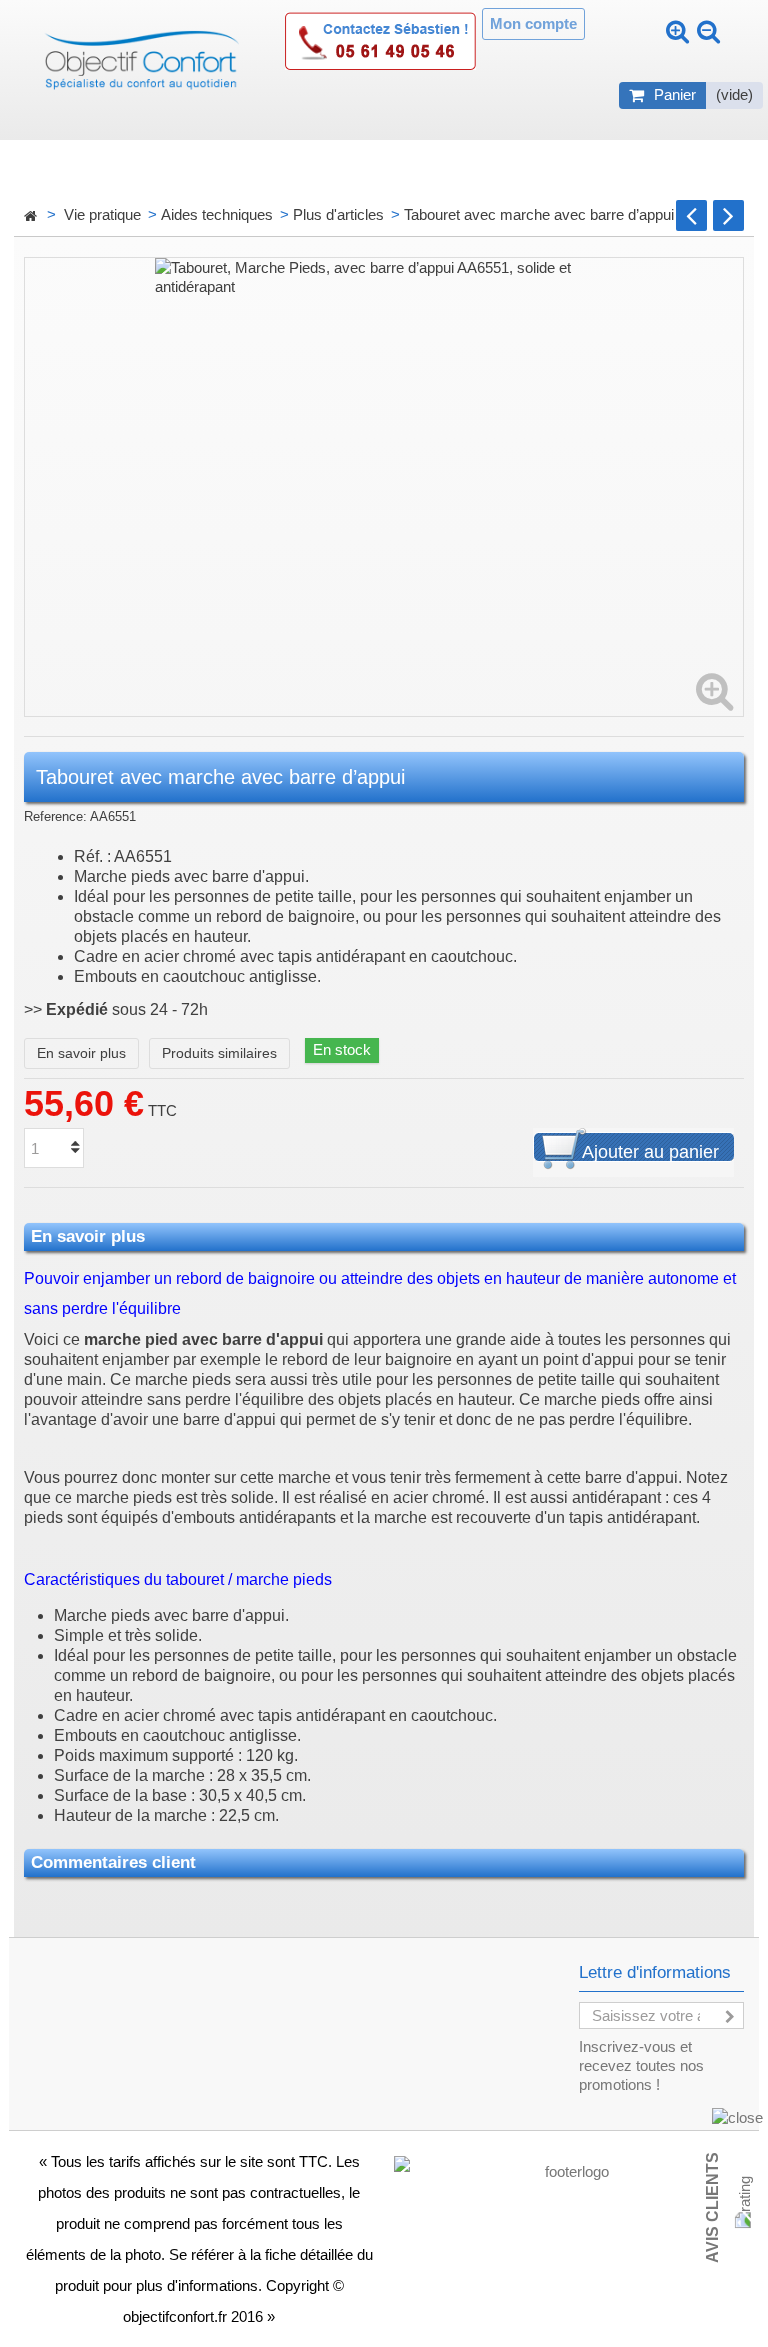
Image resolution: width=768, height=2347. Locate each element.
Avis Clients (712, 2207)
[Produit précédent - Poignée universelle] (691, 215)
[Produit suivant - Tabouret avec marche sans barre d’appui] (728, 215)
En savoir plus (81, 1053)
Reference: (55, 816)
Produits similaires (219, 1053)
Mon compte (533, 23)
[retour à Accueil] (30, 216)
